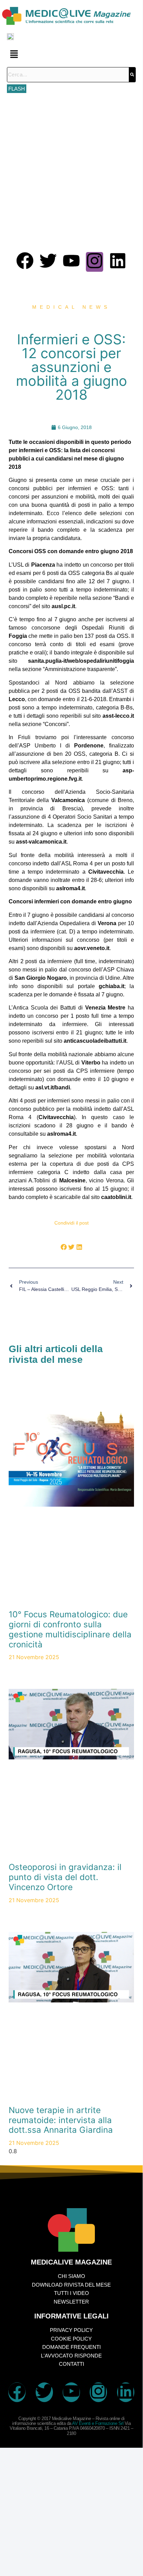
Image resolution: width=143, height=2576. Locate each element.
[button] (71, 54)
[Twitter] (48, 262)
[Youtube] (71, 262)
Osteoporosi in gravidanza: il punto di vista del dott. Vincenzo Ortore (65, 1877)
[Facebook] (25, 262)
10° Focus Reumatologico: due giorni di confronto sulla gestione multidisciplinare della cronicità (70, 1629)
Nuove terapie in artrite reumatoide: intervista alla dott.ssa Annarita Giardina (61, 2120)
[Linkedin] (118, 262)
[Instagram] (95, 262)
